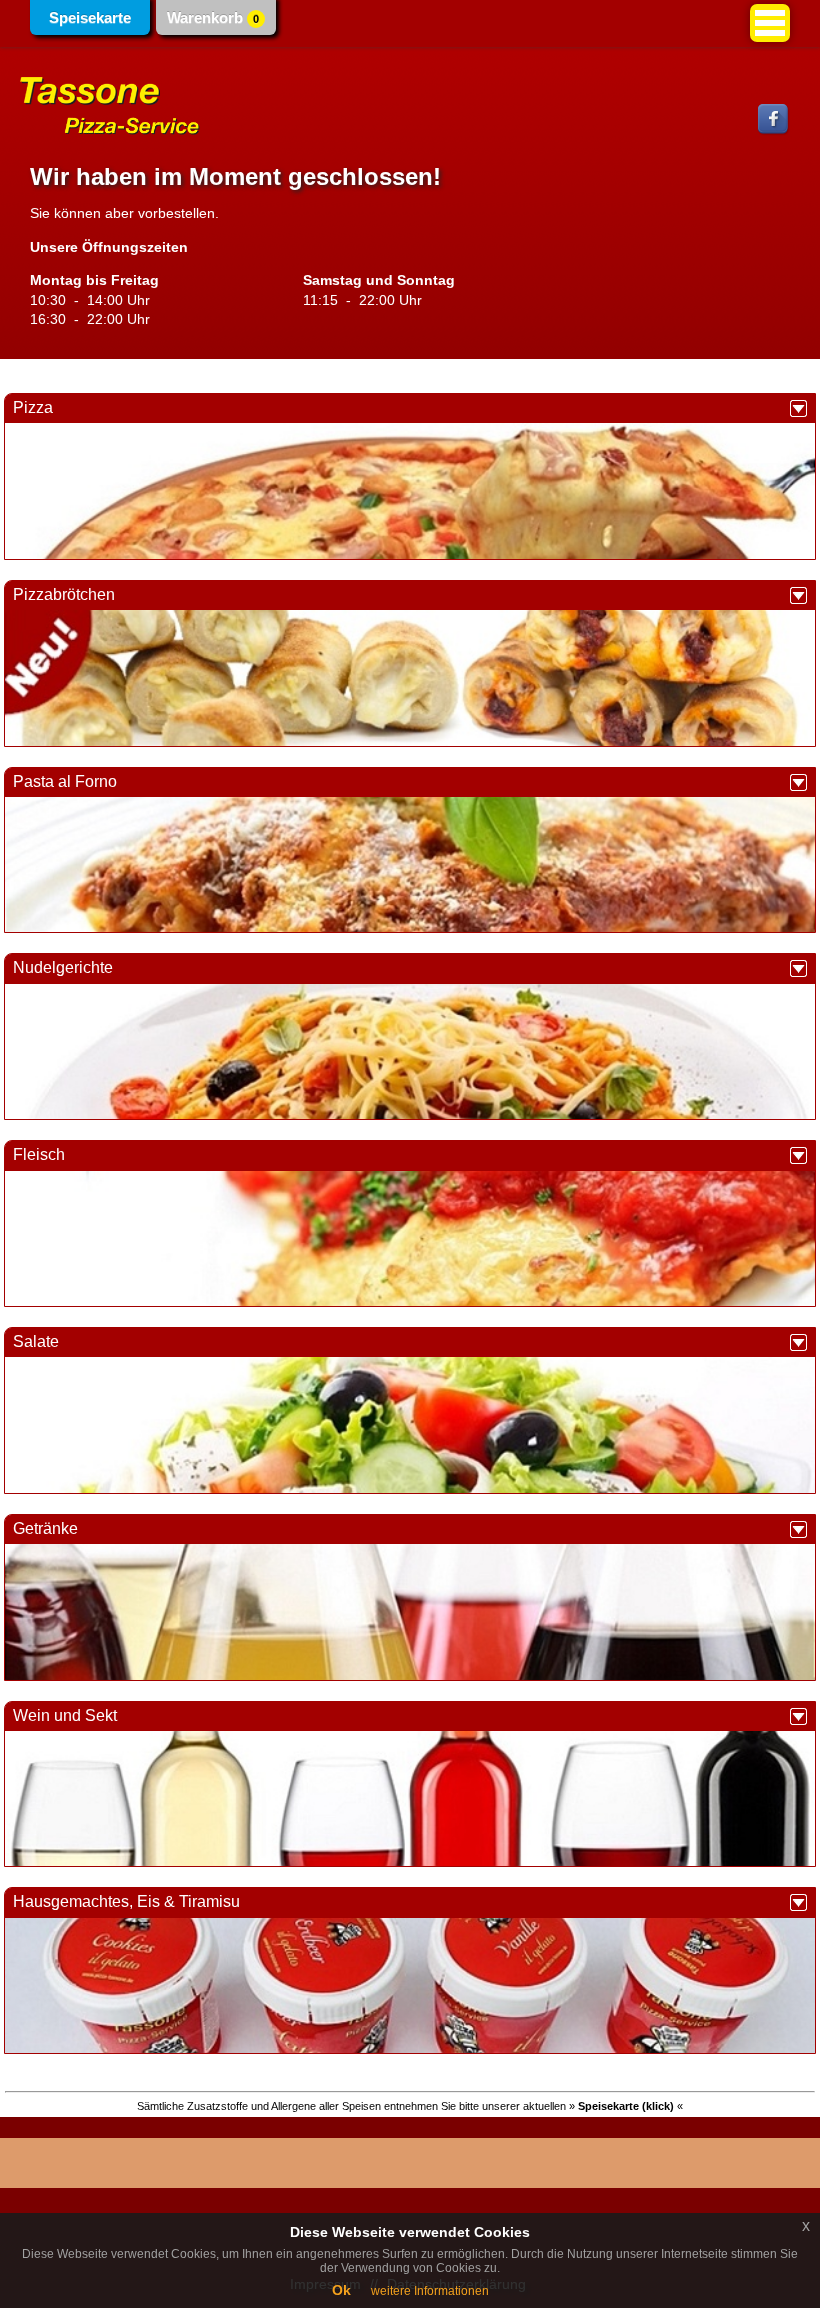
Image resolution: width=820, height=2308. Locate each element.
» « (626, 2106)
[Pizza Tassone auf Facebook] (774, 131)
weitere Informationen (430, 2291)
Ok (341, 2290)
